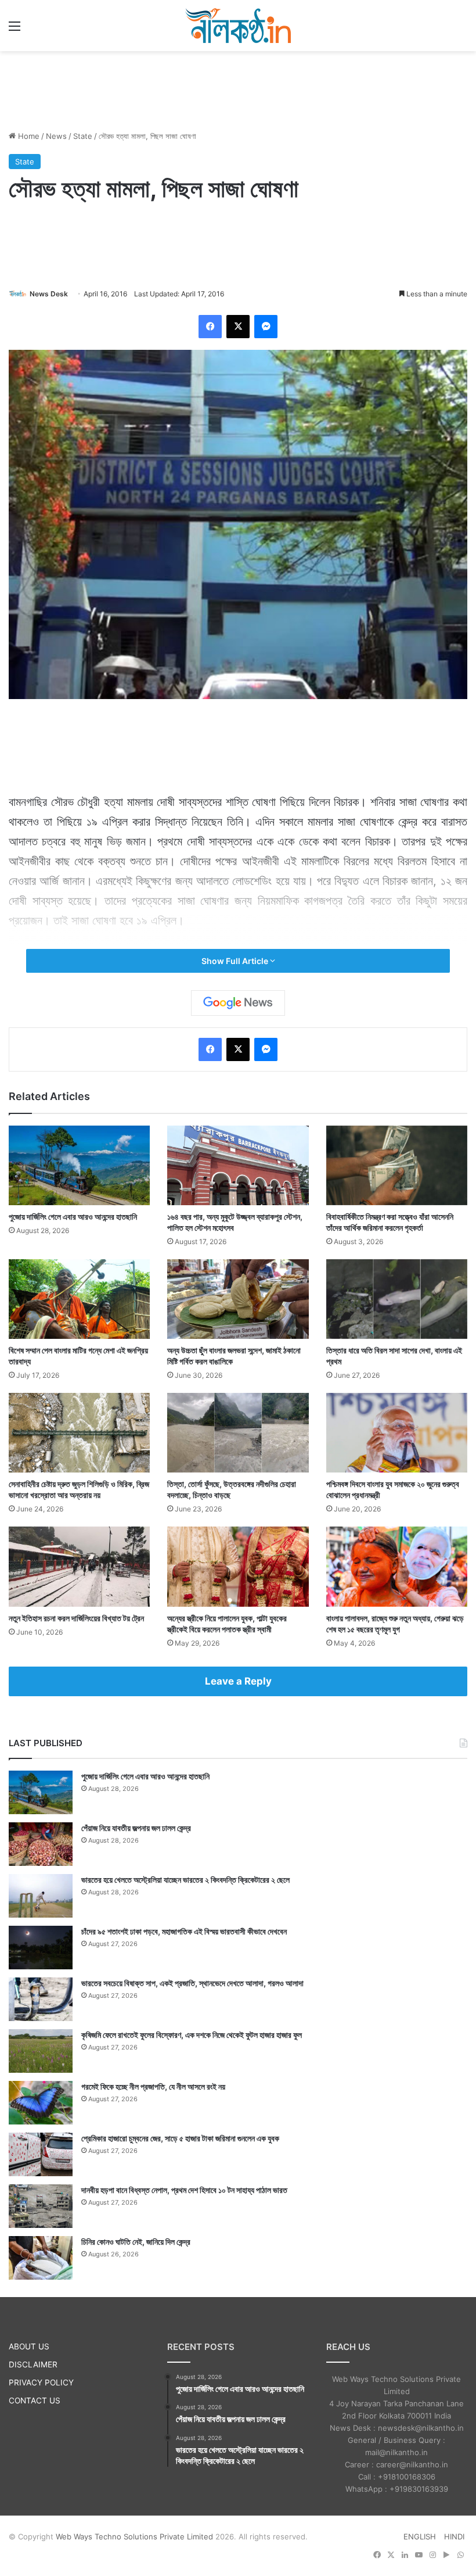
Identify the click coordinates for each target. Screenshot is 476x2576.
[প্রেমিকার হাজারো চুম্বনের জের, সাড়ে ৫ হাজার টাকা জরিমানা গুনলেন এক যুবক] (41, 2154)
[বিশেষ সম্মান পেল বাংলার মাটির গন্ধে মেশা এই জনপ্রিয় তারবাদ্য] (79, 1299)
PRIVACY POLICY (41, 2382)
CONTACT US (35, 2401)
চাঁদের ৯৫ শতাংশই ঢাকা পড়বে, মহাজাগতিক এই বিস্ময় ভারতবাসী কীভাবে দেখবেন (184, 1931)
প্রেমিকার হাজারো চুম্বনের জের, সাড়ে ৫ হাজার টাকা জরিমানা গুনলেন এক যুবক (180, 2138)
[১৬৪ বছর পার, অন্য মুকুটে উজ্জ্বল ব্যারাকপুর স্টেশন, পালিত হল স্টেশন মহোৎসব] (238, 1165)
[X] (238, 327)
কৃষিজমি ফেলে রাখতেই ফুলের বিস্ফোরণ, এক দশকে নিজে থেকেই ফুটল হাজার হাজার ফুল (192, 2035)
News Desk (49, 294)
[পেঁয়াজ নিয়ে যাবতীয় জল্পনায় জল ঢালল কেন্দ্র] (41, 1844)
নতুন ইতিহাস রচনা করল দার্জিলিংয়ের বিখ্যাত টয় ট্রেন (76, 1618)
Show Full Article (236, 961)
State (83, 136)
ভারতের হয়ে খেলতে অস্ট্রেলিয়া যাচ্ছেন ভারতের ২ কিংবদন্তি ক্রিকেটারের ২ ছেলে (185, 1880)
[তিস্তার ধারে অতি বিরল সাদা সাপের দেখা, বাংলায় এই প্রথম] (397, 1299)
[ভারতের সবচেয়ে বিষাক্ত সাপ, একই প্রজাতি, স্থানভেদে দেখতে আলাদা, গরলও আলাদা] (41, 1999)
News (56, 136)
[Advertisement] (238, 89)
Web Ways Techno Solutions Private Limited (134, 2536)
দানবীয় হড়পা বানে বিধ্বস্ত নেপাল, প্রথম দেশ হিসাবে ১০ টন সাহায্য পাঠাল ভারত (184, 2190)
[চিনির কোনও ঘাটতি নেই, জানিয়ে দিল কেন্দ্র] (41, 2258)
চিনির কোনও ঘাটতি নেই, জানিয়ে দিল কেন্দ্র (136, 2242)
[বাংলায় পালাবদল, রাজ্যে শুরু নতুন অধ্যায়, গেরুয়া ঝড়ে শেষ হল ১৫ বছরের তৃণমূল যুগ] (397, 1566)
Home (28, 136)
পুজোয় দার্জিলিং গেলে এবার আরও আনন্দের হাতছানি (73, 1217)
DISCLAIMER (33, 2364)
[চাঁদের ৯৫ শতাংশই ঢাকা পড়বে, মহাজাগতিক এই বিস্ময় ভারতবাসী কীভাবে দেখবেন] (41, 1948)
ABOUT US (29, 2346)
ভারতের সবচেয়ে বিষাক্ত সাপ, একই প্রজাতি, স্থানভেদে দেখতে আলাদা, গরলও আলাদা (192, 1983)
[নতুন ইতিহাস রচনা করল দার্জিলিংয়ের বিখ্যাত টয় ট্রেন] (79, 1566)
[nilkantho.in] (238, 26)
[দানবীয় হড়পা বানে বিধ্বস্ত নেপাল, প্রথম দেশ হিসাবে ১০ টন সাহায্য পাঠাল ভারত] (41, 2206)
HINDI (454, 2536)
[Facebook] (210, 327)
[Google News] (238, 1003)
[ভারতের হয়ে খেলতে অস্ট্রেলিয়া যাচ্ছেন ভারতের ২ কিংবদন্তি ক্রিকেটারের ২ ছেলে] (41, 1896)
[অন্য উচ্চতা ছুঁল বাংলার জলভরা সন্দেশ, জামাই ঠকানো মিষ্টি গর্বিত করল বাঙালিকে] (238, 1299)
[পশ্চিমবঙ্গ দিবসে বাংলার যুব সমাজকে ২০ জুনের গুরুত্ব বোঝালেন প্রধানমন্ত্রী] (397, 1433)
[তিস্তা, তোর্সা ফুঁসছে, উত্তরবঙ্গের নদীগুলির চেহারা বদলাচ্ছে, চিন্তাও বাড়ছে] (238, 1433)
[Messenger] (266, 327)
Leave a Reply (238, 1681)
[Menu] (15, 30)
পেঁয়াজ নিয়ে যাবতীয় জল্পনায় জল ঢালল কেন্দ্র (136, 1828)
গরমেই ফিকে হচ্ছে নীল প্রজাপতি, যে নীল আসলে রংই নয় (153, 2086)
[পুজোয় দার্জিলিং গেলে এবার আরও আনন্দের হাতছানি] (79, 1165)
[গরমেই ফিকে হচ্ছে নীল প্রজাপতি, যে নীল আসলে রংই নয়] (41, 2103)
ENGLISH (420, 2536)
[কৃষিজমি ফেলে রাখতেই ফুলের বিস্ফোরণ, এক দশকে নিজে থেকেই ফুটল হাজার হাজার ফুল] (41, 2051)
